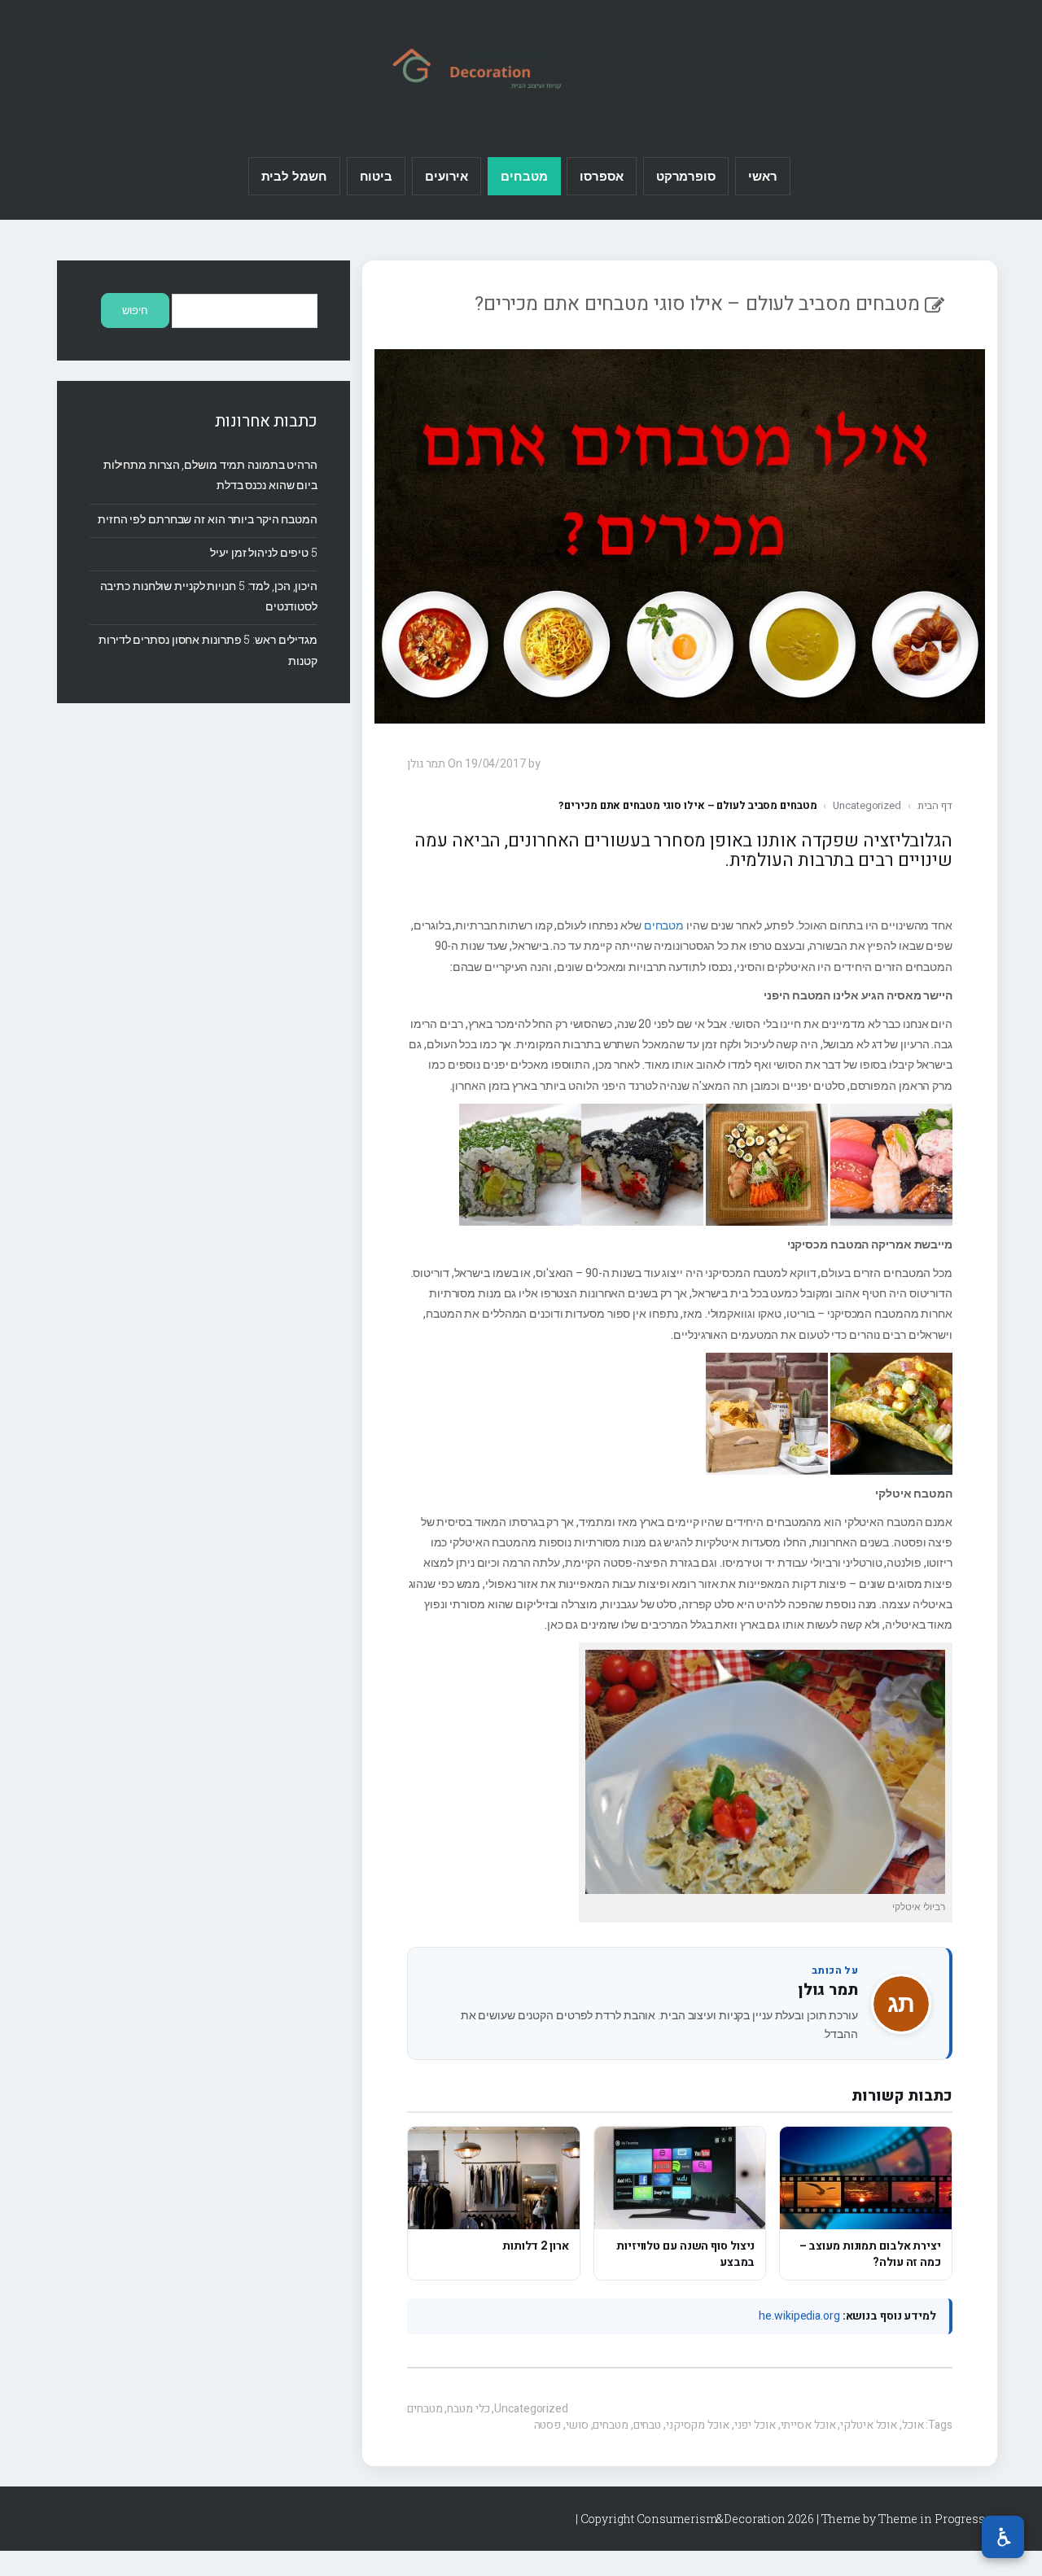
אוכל (913, 2425)
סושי (577, 2425)
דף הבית (935, 805)
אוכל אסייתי (808, 2425)
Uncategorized (867, 805)
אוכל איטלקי (869, 2425)
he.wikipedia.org (799, 2316)
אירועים (447, 176)
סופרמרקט (686, 176)
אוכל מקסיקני (698, 2425)
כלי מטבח (468, 2409)
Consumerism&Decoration (521, 66)
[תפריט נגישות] (1003, 2537)
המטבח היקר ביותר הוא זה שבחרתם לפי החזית (208, 519)
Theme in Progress (932, 2519)
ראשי (763, 176)
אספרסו (601, 176)
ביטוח (377, 176)
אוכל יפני (755, 2425)
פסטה (548, 2425)
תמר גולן (828, 1990)
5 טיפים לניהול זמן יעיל (264, 552)
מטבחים (524, 176)
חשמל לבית (294, 176)
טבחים (648, 2425)
